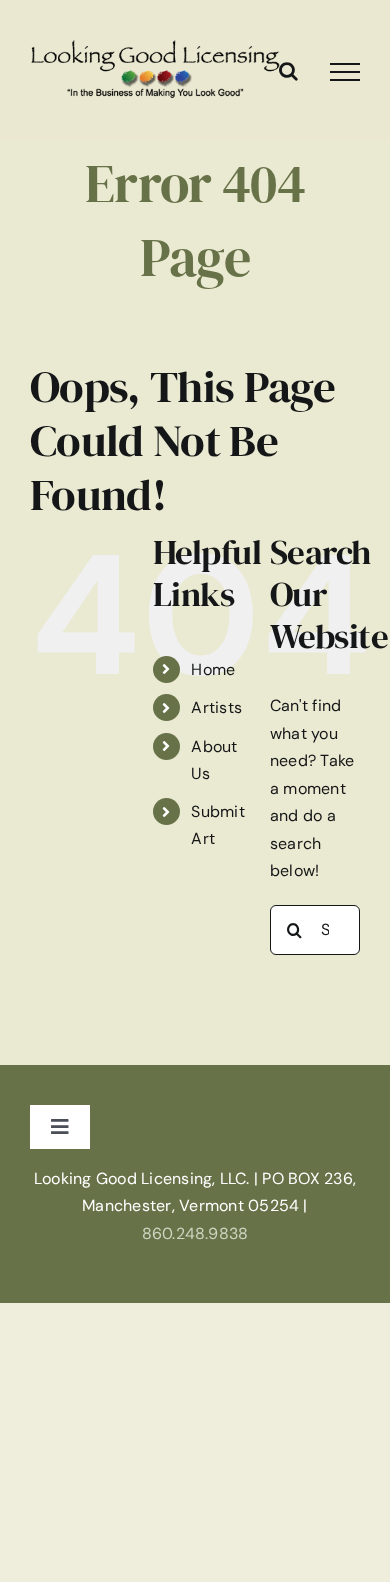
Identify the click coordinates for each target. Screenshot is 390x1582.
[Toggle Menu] (345, 72)
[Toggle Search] (288, 71)
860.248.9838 (195, 1233)
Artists (216, 707)
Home (213, 669)
